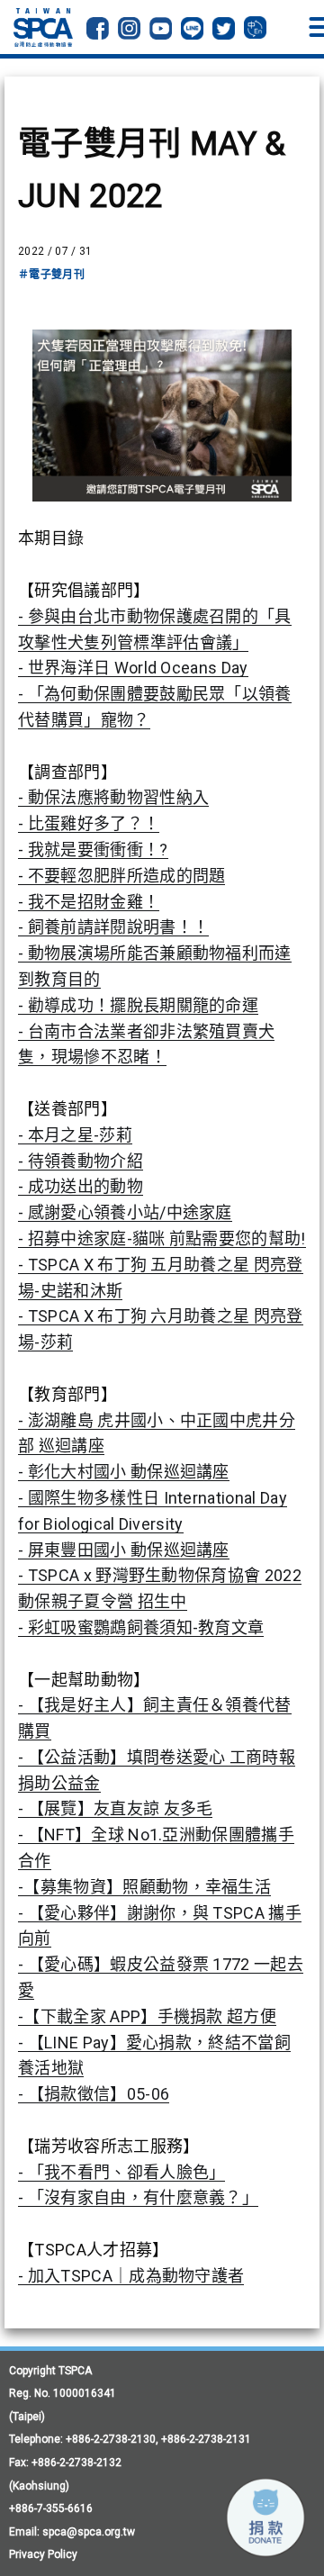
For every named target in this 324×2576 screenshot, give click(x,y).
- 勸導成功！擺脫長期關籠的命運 (138, 1005)
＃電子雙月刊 (51, 275)
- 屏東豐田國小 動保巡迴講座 (124, 1550)
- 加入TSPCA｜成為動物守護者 (131, 2276)
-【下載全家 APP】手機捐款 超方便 (147, 2016)
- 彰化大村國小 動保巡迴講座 (124, 1472)
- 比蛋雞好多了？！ (89, 823)
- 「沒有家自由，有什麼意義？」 (138, 2197)
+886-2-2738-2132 (76, 2463)
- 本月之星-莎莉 (75, 1135)
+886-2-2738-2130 (111, 2439)
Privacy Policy (43, 2554)
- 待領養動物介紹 (81, 1161)
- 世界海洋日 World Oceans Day (133, 668)
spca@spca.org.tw (89, 2532)
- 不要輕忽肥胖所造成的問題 (121, 876)
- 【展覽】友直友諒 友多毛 (115, 1808)
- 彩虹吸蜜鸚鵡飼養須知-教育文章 (141, 1627)
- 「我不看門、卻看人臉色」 (121, 2172)
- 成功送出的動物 (81, 1186)
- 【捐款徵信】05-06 (94, 2094)
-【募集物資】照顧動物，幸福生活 (144, 1887)
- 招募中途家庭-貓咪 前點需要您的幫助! (162, 1238)
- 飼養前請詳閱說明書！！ (113, 927)
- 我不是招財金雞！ (89, 902)
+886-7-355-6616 (51, 2508)
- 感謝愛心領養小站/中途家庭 (125, 1212)
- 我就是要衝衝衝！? (93, 850)
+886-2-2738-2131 (206, 2439)
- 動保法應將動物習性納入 (113, 797)
